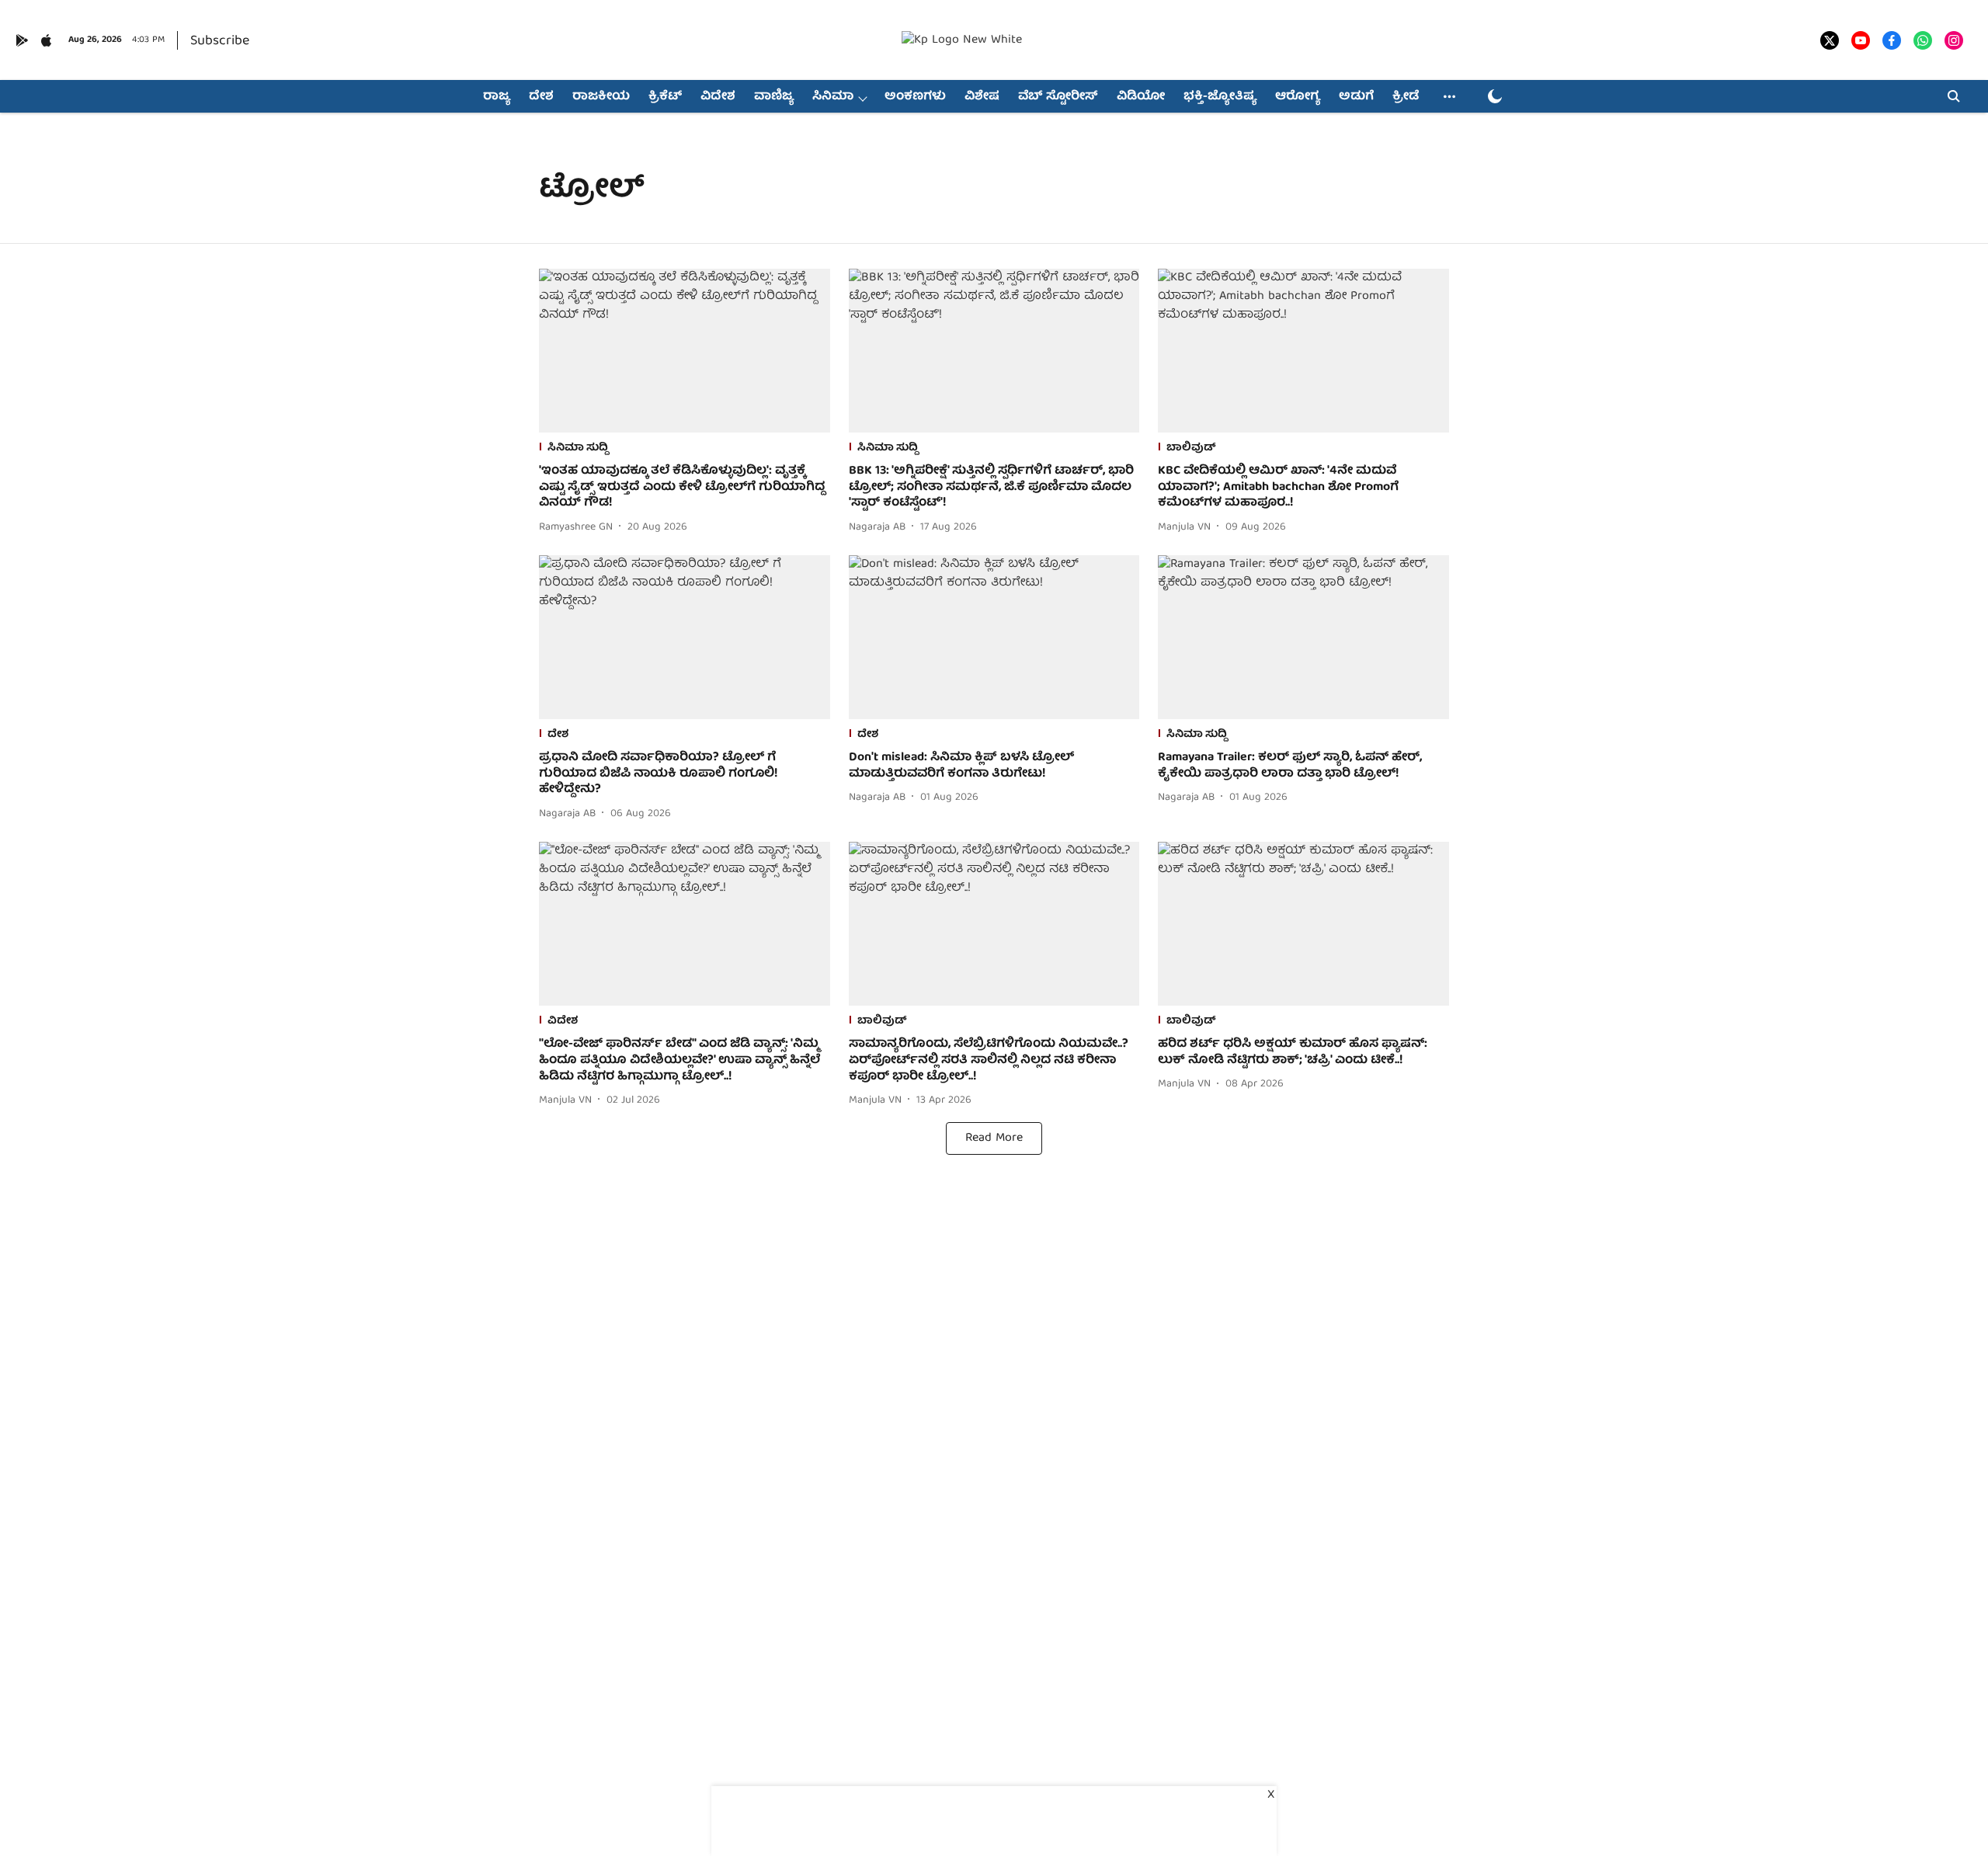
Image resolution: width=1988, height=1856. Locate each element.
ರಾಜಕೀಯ (601, 97)
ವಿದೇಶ (718, 97)
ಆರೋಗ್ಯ (1298, 97)
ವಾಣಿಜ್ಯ (774, 97)
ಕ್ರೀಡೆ (1406, 97)
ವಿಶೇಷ (982, 97)
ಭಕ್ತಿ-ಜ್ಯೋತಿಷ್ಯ (1220, 97)
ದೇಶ (541, 97)
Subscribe (220, 42)
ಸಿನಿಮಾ (833, 97)
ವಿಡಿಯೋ (1141, 97)
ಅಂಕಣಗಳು (915, 97)
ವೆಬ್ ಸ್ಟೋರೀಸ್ (1058, 97)
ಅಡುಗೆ (1356, 97)
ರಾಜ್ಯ (497, 97)
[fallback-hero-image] (685, 351)
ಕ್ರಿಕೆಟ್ (665, 97)
